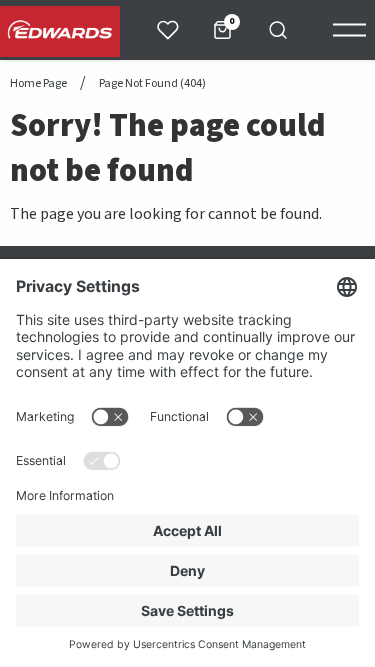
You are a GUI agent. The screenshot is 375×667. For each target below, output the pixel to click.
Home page (38, 84)
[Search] (278, 30)
